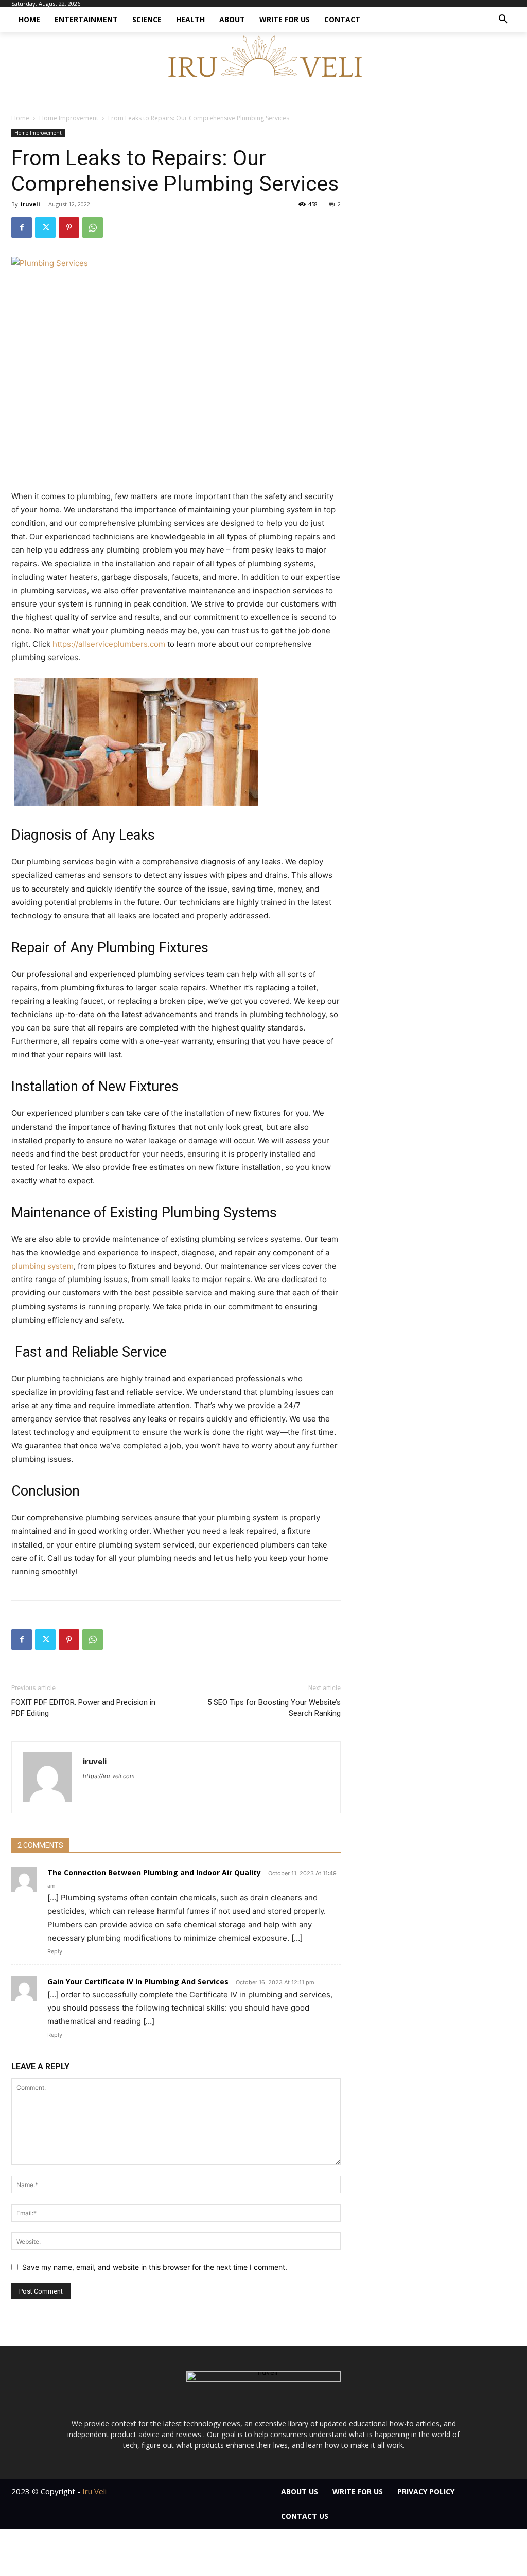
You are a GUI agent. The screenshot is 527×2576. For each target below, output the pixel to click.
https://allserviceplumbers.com (109, 644)
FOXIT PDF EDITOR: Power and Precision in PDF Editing (83, 1708)
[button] (503, 20)
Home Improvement (69, 118)
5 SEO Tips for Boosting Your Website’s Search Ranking (274, 1708)
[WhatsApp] (93, 227)
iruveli (30, 204)
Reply (55, 1951)
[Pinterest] (69, 227)
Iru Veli (94, 2491)
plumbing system (42, 1266)
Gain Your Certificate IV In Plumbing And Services (138, 1982)
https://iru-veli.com (109, 1776)
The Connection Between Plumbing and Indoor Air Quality (154, 1872)
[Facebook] (22, 227)
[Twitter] (45, 227)
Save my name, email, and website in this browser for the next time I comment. (155, 2267)
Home (20, 118)
